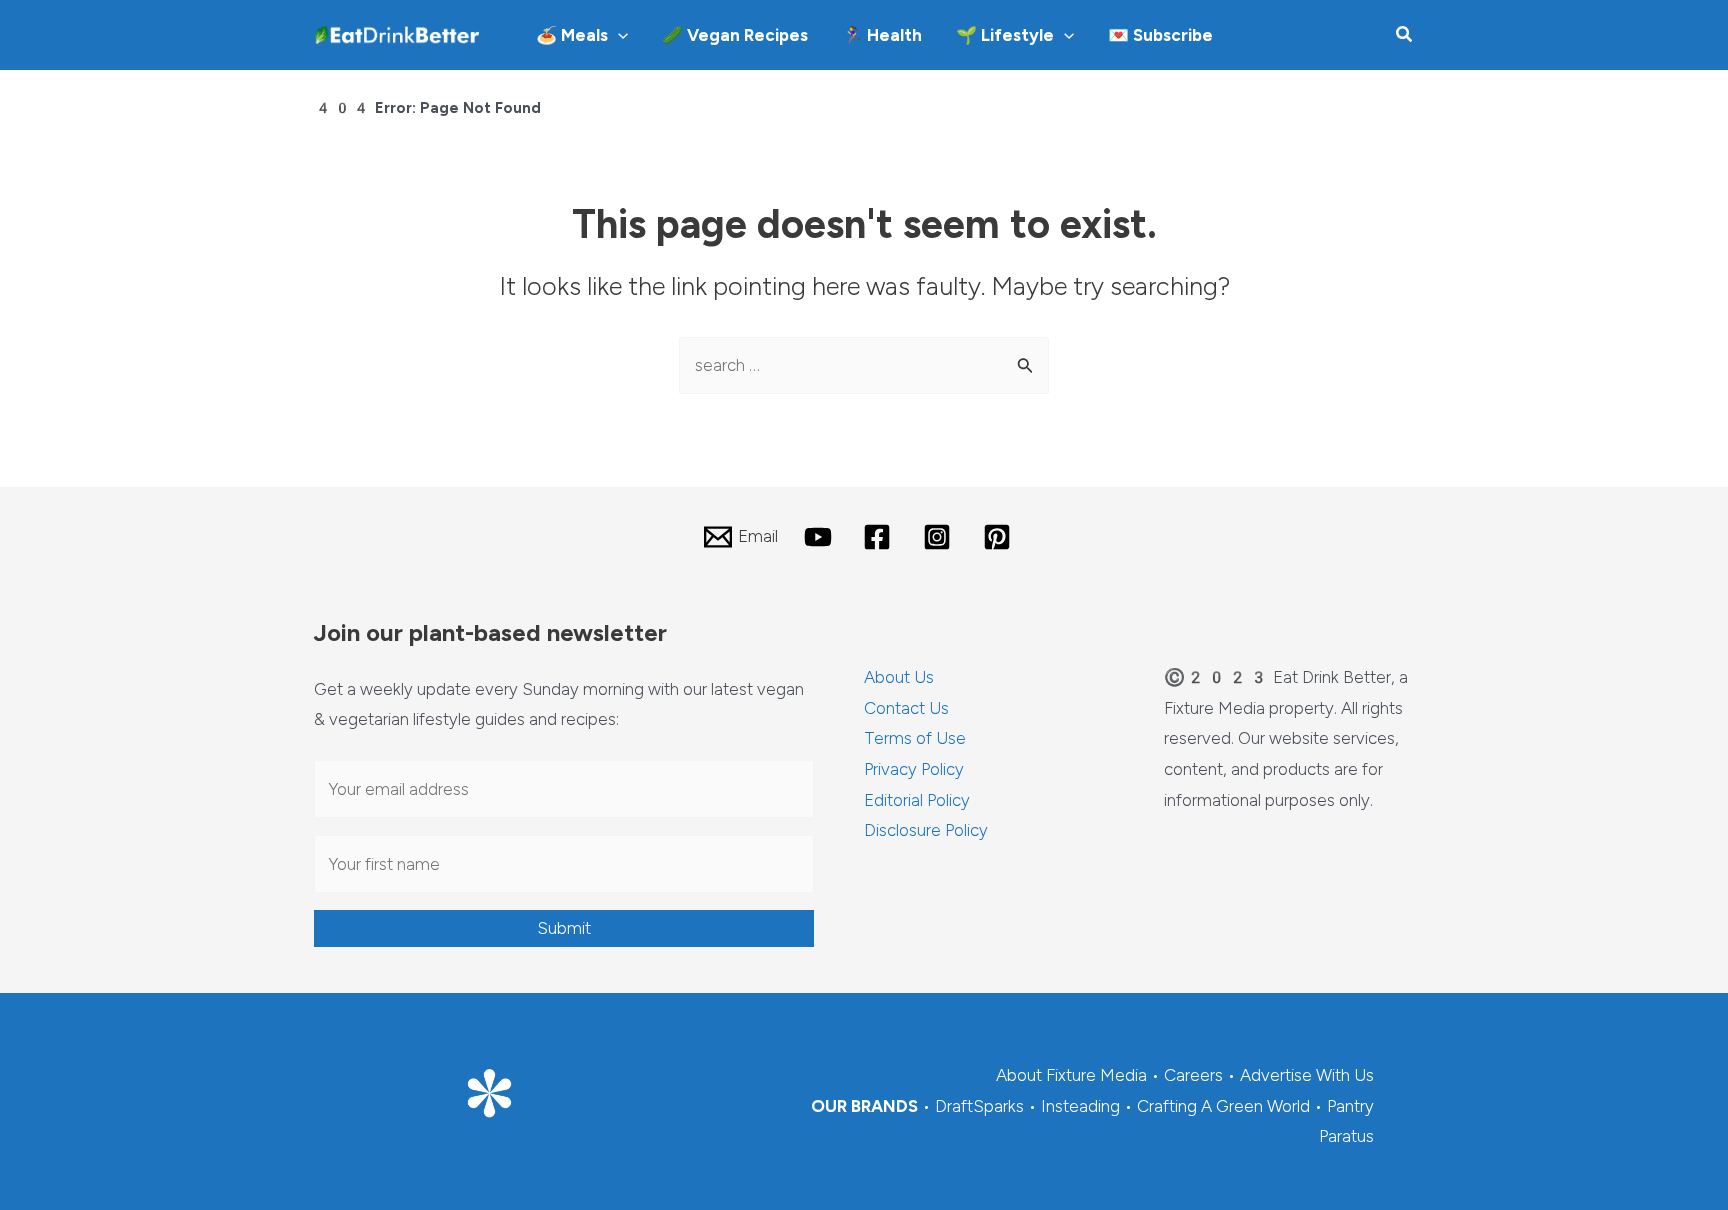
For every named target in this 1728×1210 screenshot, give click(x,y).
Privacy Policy (914, 769)
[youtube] (821, 537)
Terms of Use (915, 738)
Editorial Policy (917, 800)
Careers (1193, 1075)
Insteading (1080, 1106)
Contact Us (906, 708)
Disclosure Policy (926, 830)
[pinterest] (1000, 537)
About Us (899, 677)
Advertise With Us (1307, 1075)
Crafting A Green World (1223, 1106)
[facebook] (881, 537)
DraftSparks (979, 1106)
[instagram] (940, 537)
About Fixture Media (1071, 1075)
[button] (618, 35)
